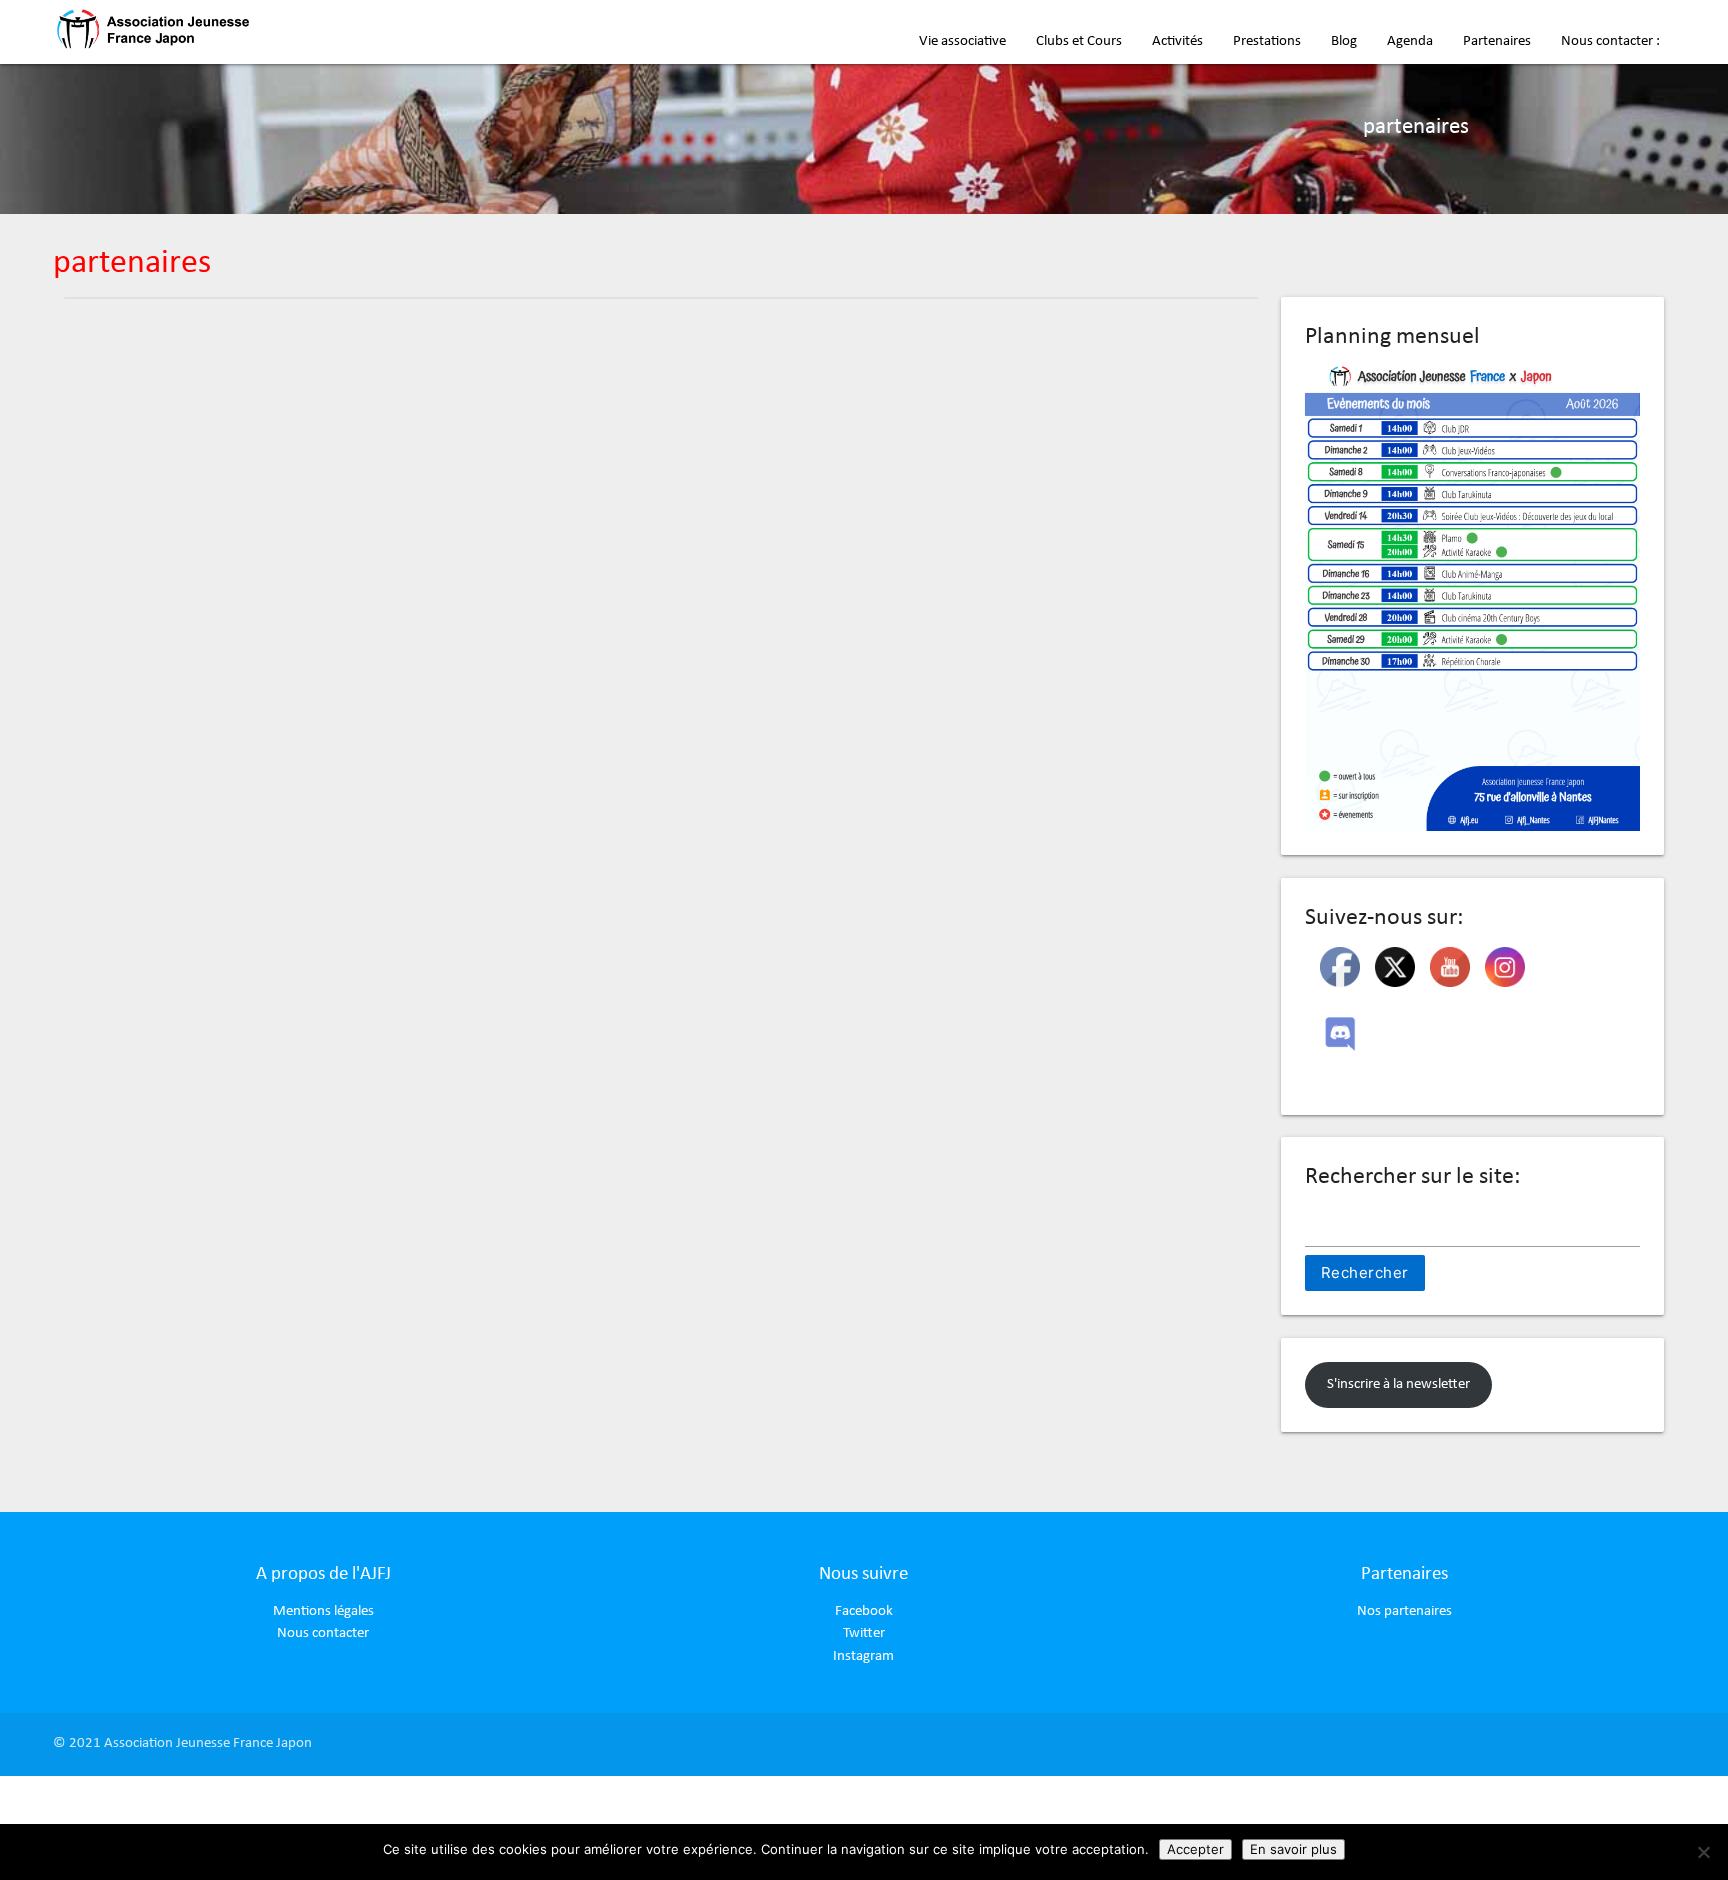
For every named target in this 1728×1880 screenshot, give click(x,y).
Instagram (863, 1656)
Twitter (864, 1633)
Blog (1344, 41)
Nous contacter (323, 1633)
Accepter (1195, 1849)
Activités (1177, 41)
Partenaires (1497, 41)
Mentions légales (323, 1611)
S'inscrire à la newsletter (1398, 1384)
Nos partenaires (1404, 1611)
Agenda (1410, 41)
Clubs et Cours (1079, 41)
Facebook (864, 1611)
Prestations (1267, 41)
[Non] (1703, 1852)
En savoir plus (1293, 1849)
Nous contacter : (1610, 41)
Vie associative (962, 41)
